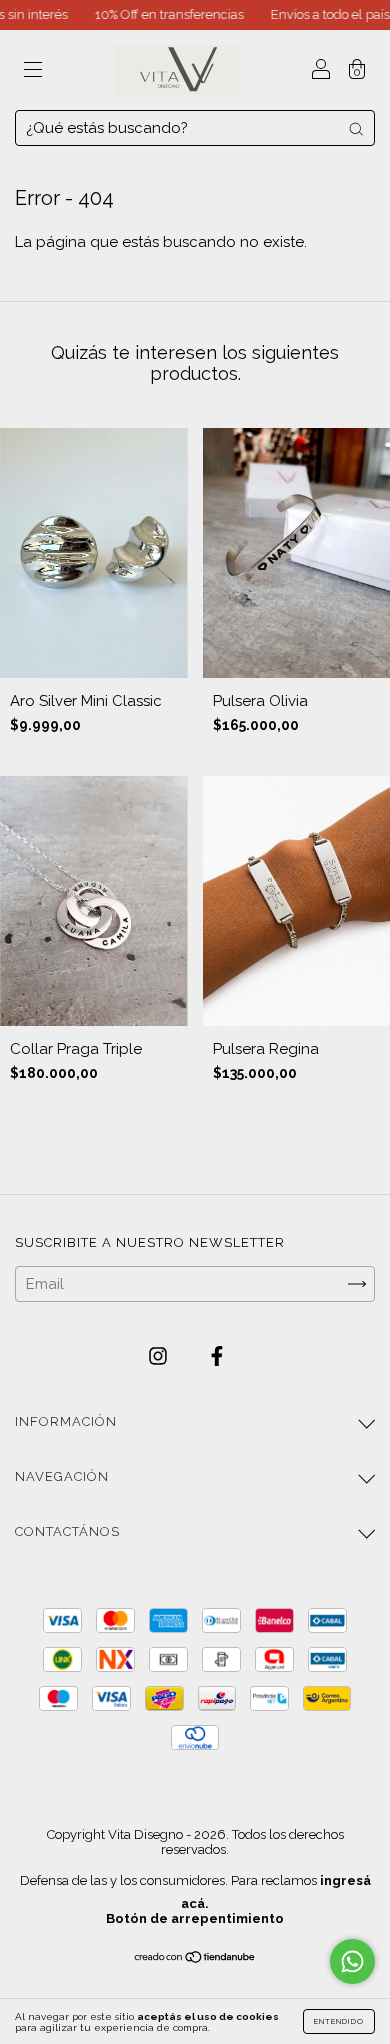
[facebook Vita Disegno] (217, 1357)
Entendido (339, 2021)
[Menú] (33, 72)
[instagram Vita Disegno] (160, 1357)
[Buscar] (356, 128)
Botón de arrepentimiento (195, 1918)
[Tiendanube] (195, 1959)
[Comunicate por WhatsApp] (352, 1961)
